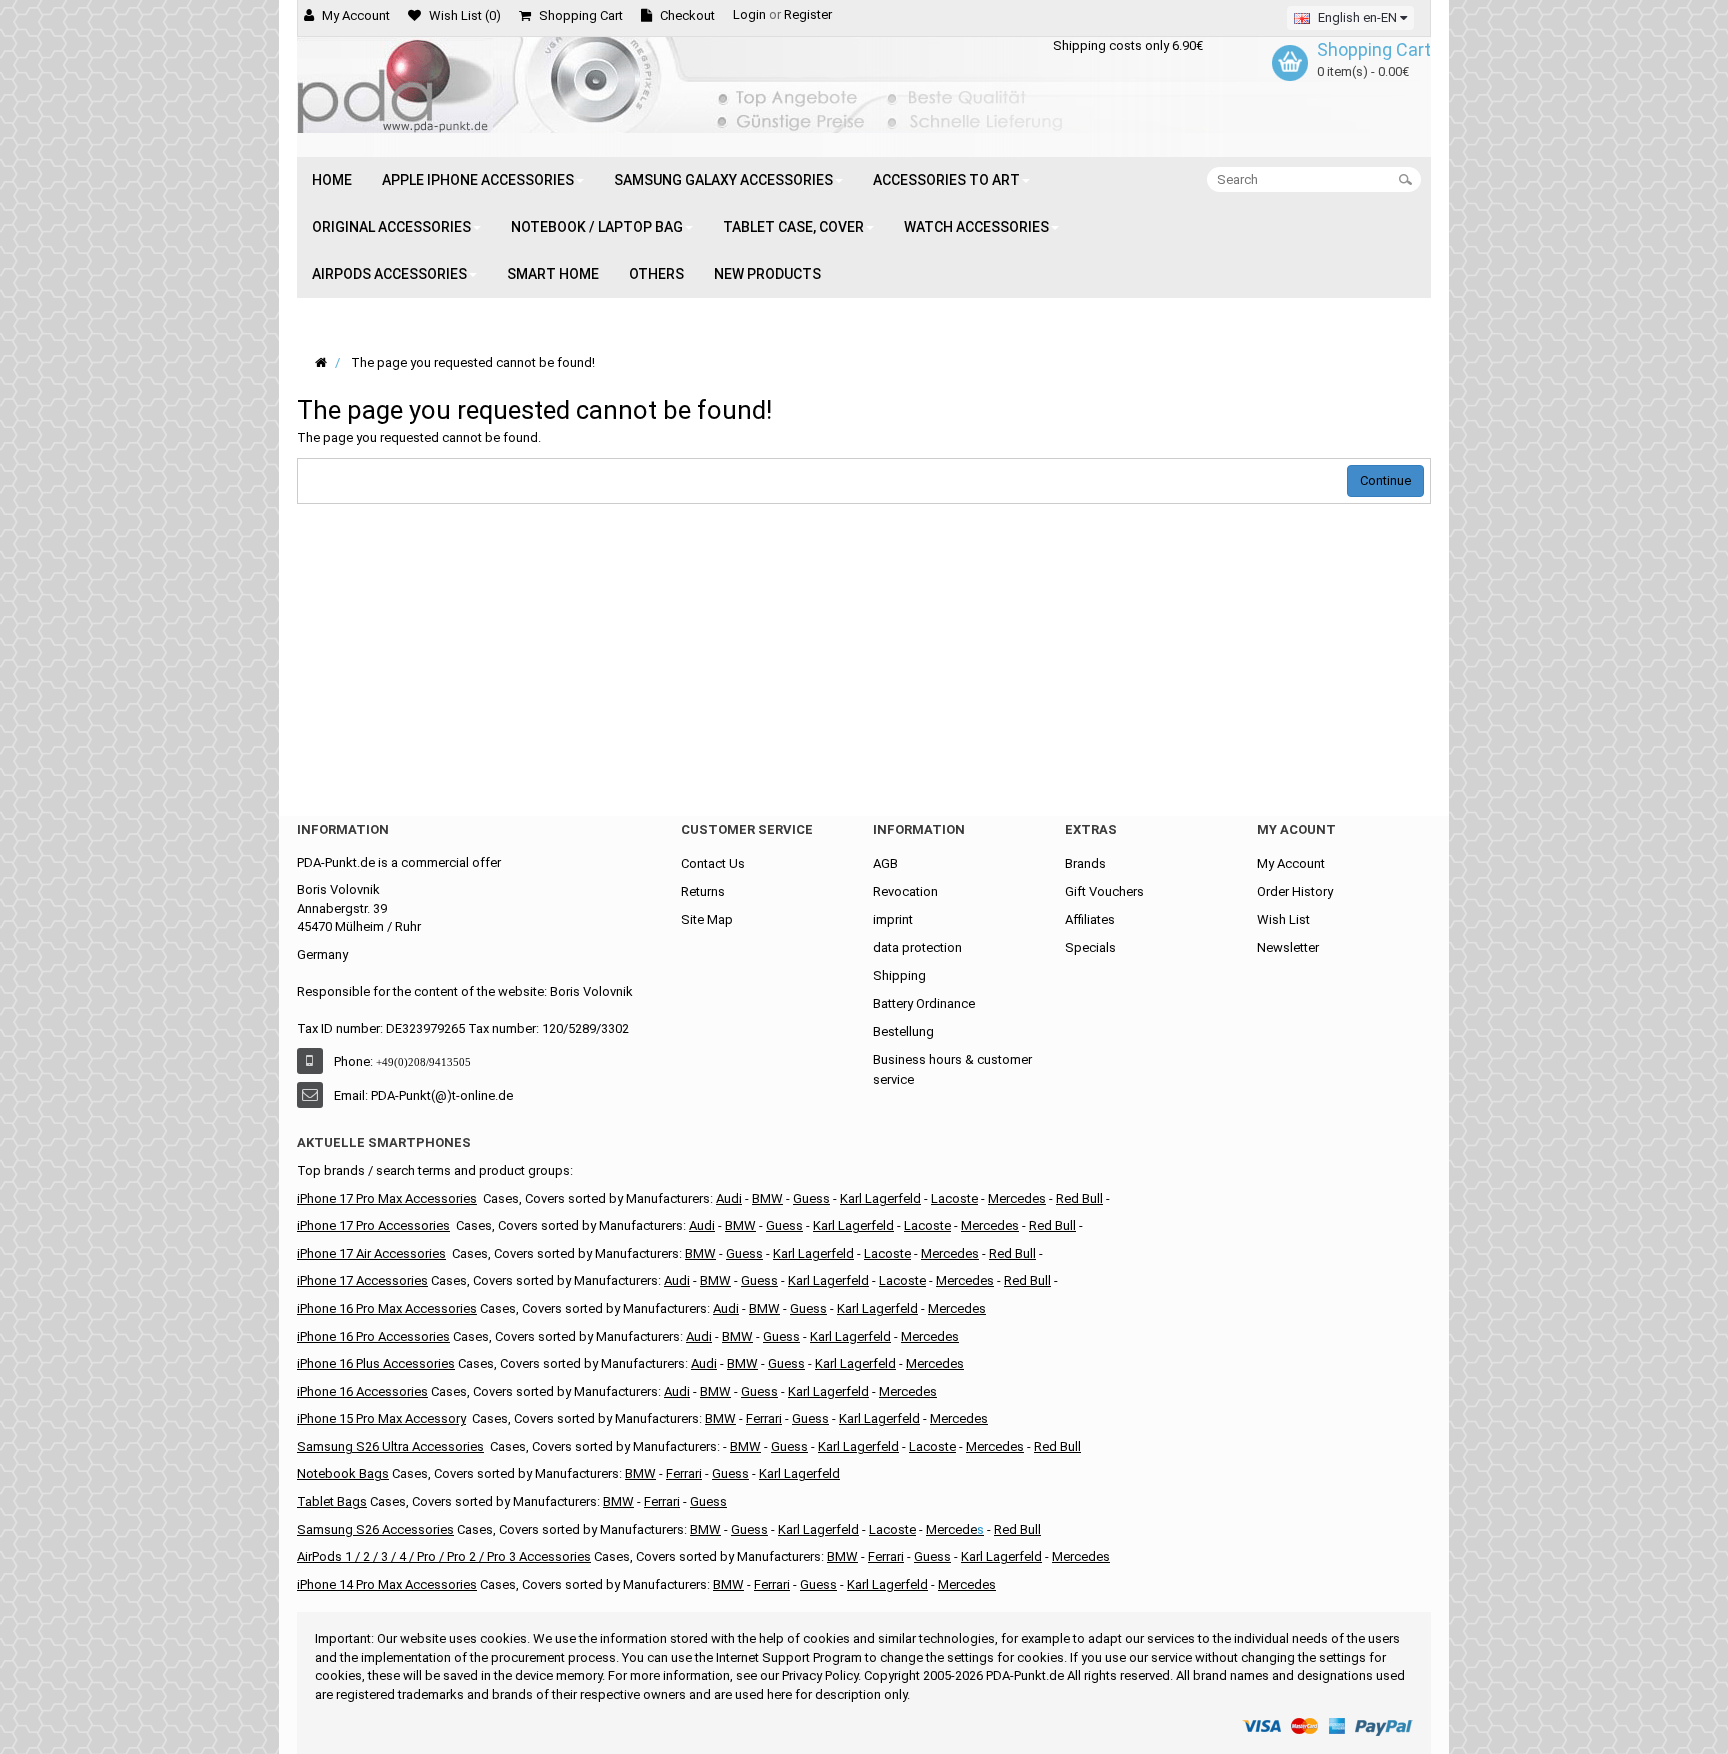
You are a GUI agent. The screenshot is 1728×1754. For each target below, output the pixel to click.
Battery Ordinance (924, 1003)
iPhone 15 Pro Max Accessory (381, 1418)
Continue (1385, 480)
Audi (729, 1198)
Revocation (905, 891)
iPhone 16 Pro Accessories (373, 1336)
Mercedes (1017, 1198)
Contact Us (713, 863)
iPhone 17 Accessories (362, 1280)
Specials (1090, 947)
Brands (1085, 863)
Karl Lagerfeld (813, 1253)
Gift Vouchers (1104, 891)
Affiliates (1090, 919)
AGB (885, 863)
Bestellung (903, 1031)
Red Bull (1079, 1198)
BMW (767, 1198)
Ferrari (764, 1418)
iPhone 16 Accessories (362, 1391)
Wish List (1283, 919)
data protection (917, 947)
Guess (744, 1253)
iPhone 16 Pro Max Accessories (387, 1308)
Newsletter (1288, 947)
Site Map (707, 919)
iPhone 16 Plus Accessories (376, 1363)
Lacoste (954, 1198)
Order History (1295, 891)
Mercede (951, 1529)
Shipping (899, 975)
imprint (893, 919)
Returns (703, 891)
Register (808, 14)
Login (749, 14)
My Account (1291, 863)
